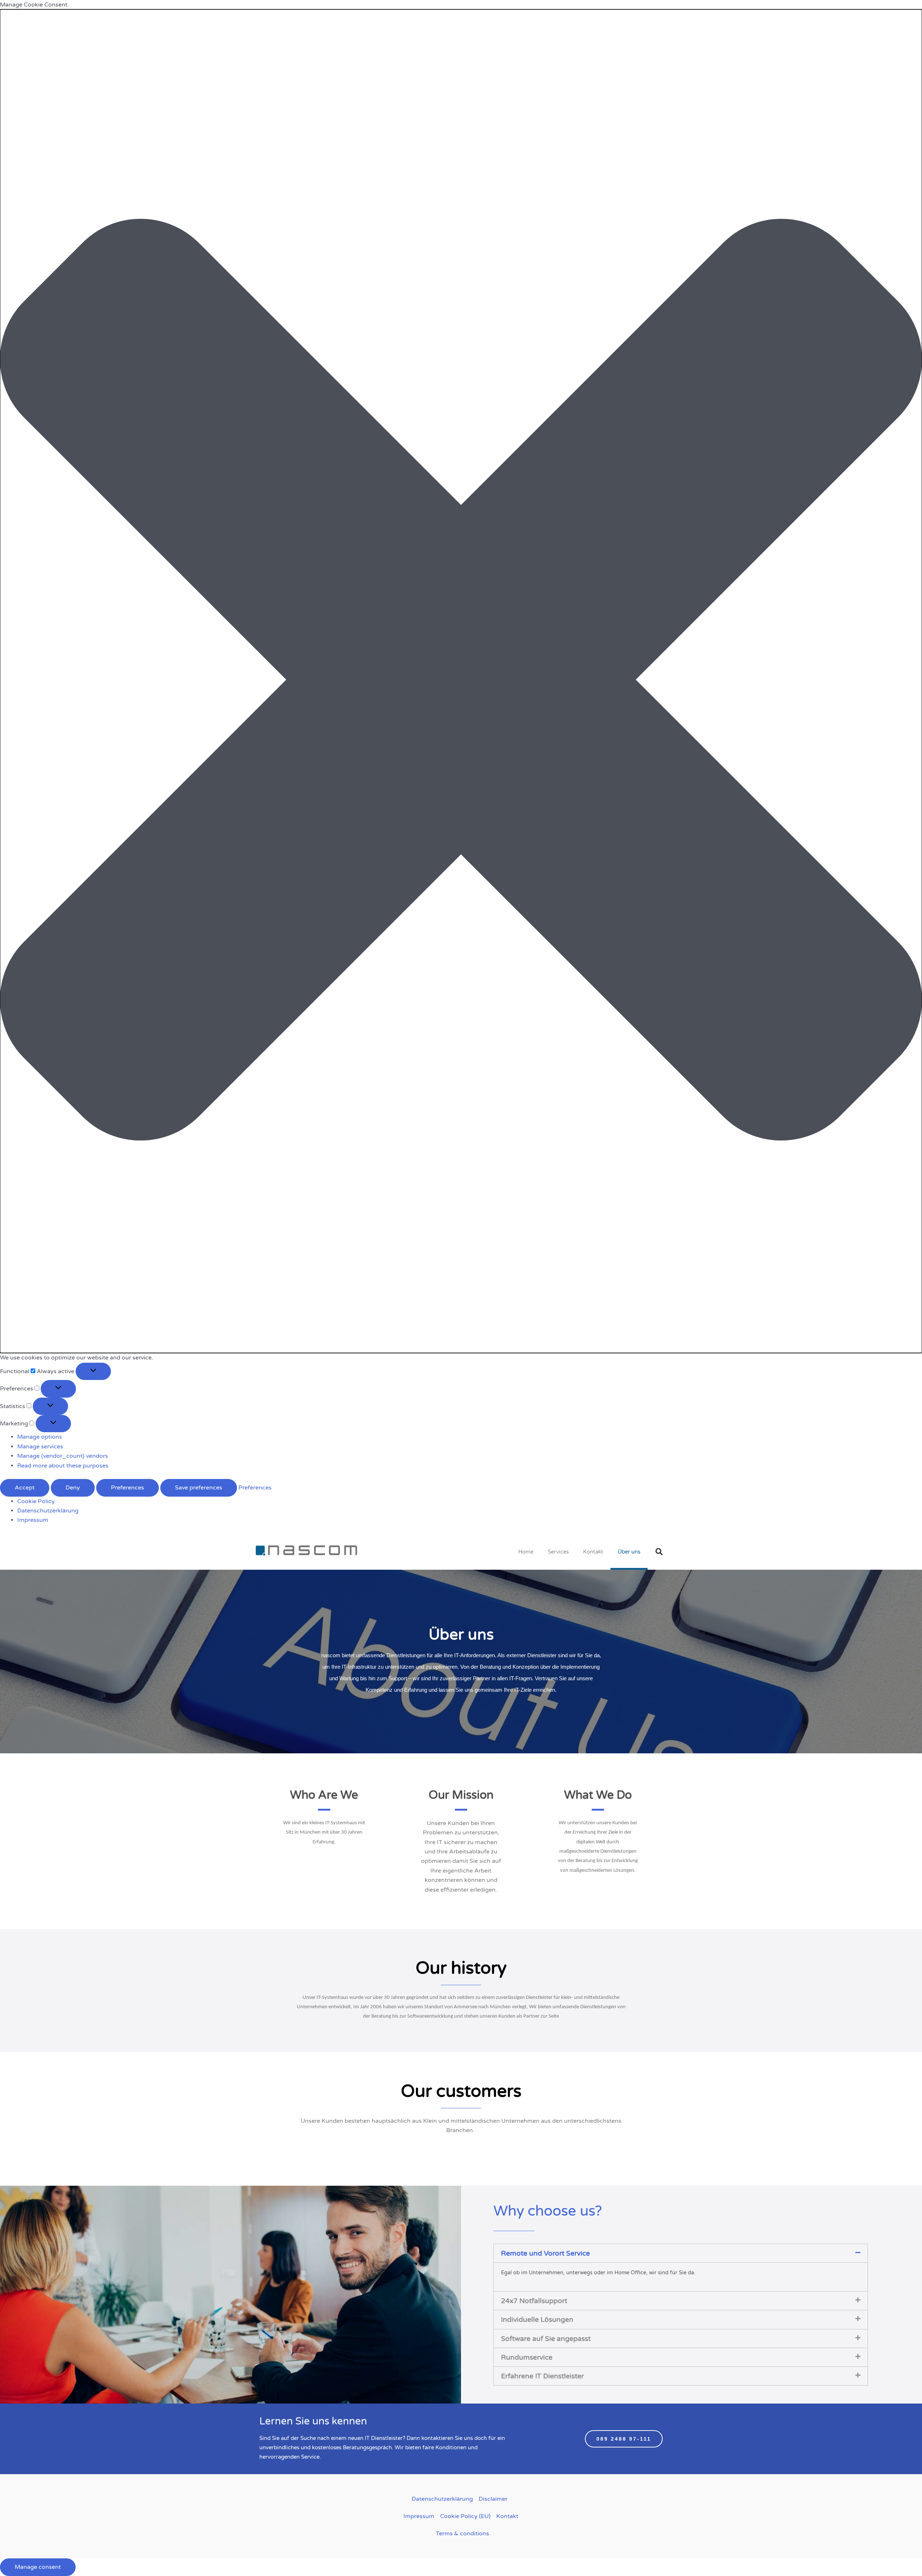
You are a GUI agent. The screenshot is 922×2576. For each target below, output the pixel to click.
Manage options (40, 1437)
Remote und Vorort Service (545, 2253)
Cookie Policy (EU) (465, 2516)
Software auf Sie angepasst (546, 2339)
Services (558, 1552)
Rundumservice (527, 2357)
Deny (73, 1488)
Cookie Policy (36, 1501)
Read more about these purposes (63, 1466)
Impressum (33, 1520)
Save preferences (199, 1488)
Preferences (127, 1488)
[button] (461, 681)
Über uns (629, 1552)
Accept (25, 1488)
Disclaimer (493, 2499)
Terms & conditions (462, 2534)
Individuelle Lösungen (537, 2319)
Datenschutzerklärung (48, 1511)
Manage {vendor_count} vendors (63, 1456)
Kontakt (593, 1552)
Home (526, 1552)
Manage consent (38, 2567)
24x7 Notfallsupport (534, 2301)
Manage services (40, 1447)
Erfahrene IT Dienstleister (542, 2376)
